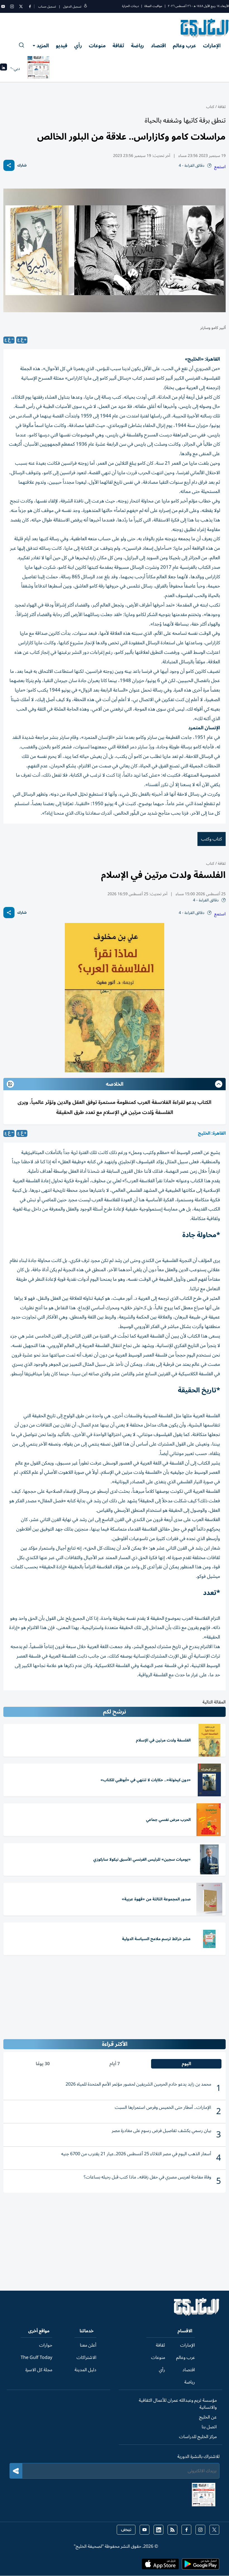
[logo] (205, 28)
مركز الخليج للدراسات (198, 2437)
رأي (78, 46)
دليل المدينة (85, 2370)
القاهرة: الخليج (212, 1133)
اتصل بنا (209, 2427)
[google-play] (201, 2566)
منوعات (97, 46)
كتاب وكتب (212, 839)
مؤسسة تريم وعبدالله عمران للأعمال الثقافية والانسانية (178, 2404)
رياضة (137, 46)
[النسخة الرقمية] (39, 69)
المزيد (43, 46)
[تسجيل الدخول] (85, 7)
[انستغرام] (12, 6)
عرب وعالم (184, 46)
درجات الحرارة (130, 6)
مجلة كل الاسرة (39, 2370)
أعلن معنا (88, 2345)
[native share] (9, 165)
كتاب (210, 107)
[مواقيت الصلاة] (3, 69)
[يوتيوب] (3, 6)
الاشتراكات (86, 2358)
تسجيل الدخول (72, 7)
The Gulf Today (36, 2358)
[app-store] (160, 2566)
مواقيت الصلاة (153, 6)
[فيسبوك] (30, 6)
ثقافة (118, 46)
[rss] (172, 2530)
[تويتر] (21, 6)
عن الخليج (208, 2417)
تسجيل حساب (47, 7)
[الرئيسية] (197, 2314)
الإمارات (212, 46)
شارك (22, 165)
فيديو (62, 46)
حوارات (46, 2345)
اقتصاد (158, 46)
